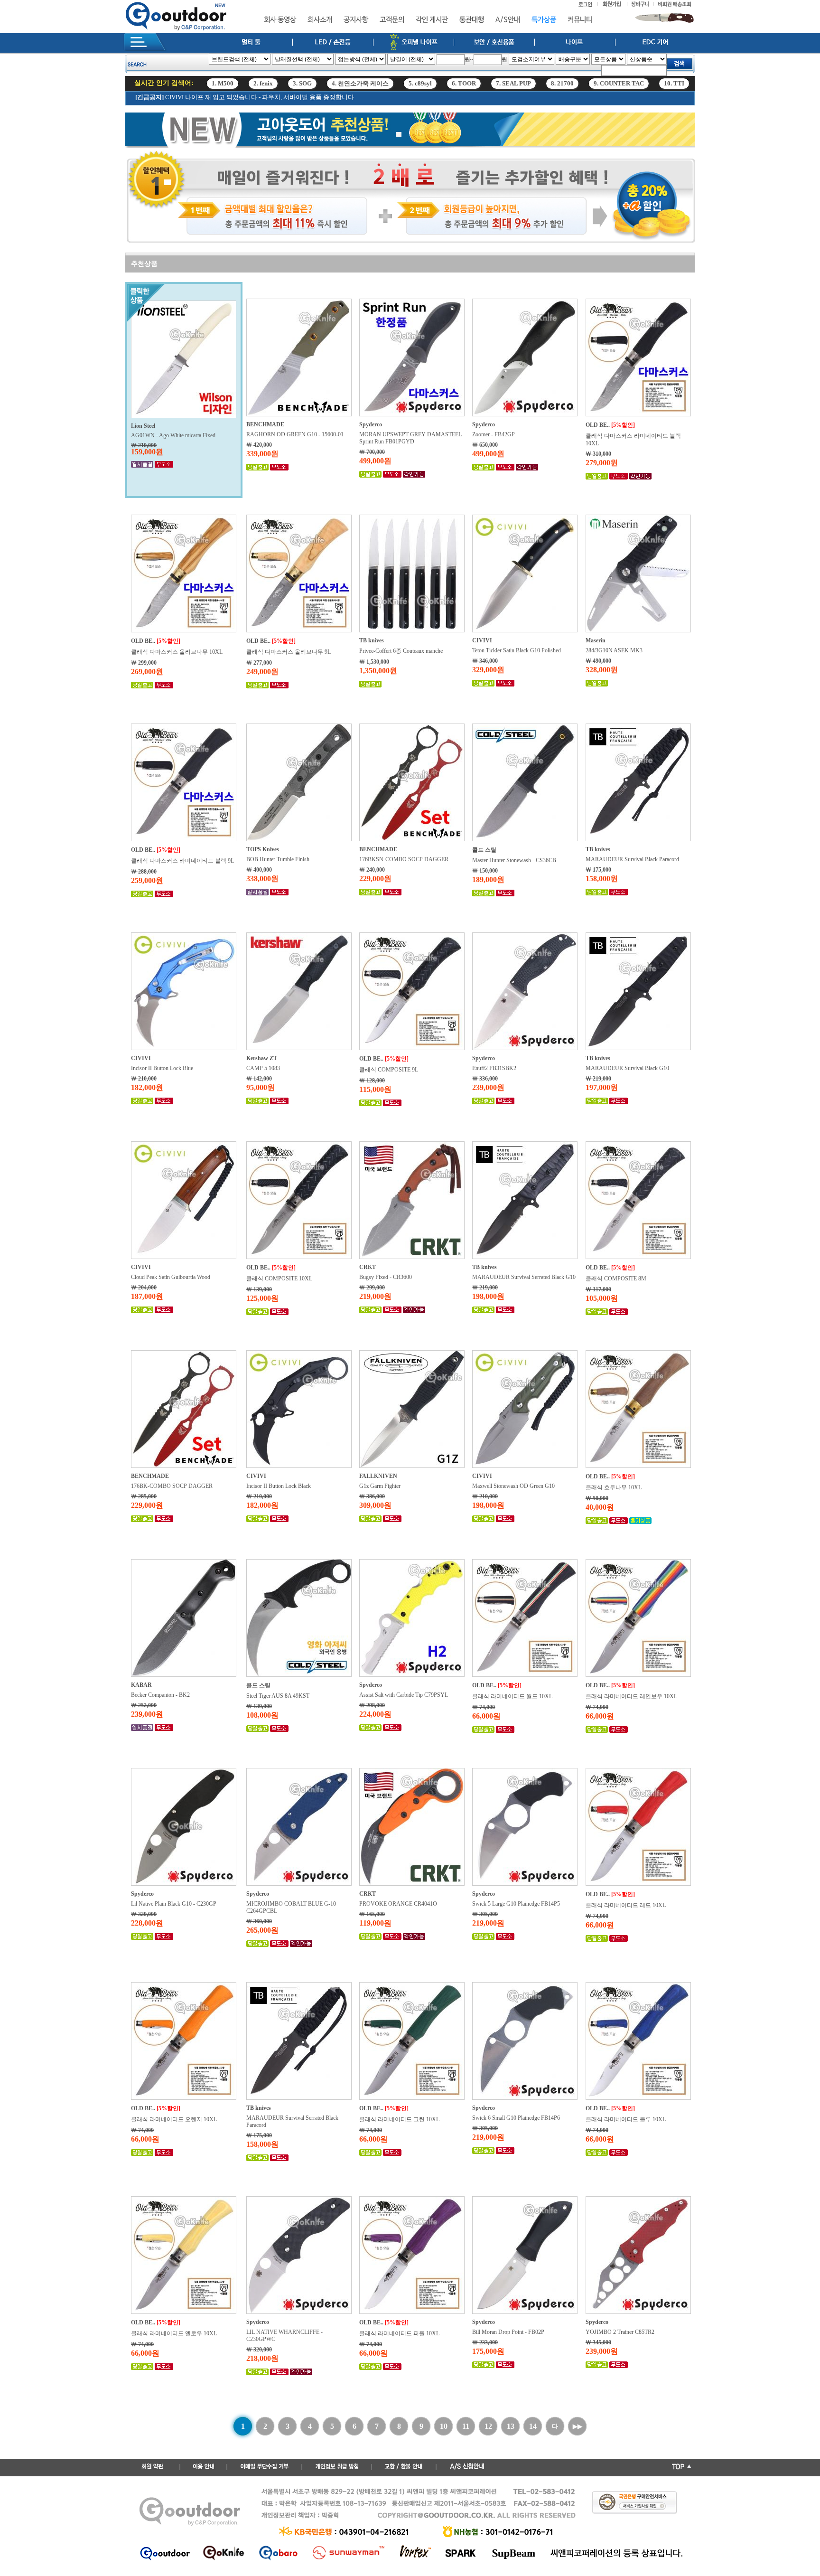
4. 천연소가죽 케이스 (360, 83)
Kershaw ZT (262, 1058)
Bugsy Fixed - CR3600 (386, 1277)
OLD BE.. (598, 425)
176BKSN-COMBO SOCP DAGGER (404, 859)
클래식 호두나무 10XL (614, 1487)
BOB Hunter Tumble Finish (278, 859)
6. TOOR (464, 83)
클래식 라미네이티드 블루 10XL (626, 2119)
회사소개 (320, 20)
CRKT (368, 1267)
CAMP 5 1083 (263, 1068)
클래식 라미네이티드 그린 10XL (399, 2119)
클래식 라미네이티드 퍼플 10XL (399, 2333)
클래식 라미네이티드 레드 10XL (626, 1905)
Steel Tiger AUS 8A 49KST (278, 1696)
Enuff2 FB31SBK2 (494, 1068)
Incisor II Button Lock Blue (162, 1068)
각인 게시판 (432, 20)
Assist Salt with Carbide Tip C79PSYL (404, 1695)
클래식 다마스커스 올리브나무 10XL (177, 652)
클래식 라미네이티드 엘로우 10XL (174, 2333)
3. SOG (302, 83)
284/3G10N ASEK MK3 (614, 650)
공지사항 (356, 20)
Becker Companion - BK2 (160, 1695)
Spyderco (371, 424)
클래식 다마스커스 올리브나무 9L (289, 652)
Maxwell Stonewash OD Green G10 (513, 1486)
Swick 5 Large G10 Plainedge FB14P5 (516, 1904)
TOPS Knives (263, 849)
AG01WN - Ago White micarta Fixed (173, 435)
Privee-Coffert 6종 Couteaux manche (401, 651)
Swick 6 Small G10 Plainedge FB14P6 (516, 2118)
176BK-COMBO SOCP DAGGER (172, 1486)
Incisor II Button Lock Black (279, 1486)
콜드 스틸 (484, 850)
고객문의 (392, 20)
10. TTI (674, 83)
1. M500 (223, 83)
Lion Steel (143, 426)
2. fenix (263, 83)
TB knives (372, 640)
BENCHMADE (265, 424)
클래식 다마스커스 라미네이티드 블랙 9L (182, 861)
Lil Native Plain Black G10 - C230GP (174, 1904)
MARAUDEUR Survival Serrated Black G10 (524, 1277)
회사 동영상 (280, 20)
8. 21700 (562, 83)
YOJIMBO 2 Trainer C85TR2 (620, 2332)
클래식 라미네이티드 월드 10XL (512, 1696)
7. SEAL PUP (513, 83)
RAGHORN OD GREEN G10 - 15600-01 (295, 434)
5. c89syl (420, 83)
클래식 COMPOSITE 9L (389, 1070)
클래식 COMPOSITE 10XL (279, 1279)
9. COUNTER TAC (619, 83)
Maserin (596, 640)
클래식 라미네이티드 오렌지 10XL (174, 2119)
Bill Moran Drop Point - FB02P (508, 2332)
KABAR (141, 1685)
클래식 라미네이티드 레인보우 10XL (631, 1696)
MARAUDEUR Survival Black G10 (627, 1068)
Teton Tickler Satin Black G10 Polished (517, 650)
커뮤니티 (580, 20)
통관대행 (472, 20)
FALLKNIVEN (378, 1476)
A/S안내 (508, 20)
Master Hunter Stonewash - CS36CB (514, 860)
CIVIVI (482, 640)
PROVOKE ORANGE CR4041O (398, 1904)
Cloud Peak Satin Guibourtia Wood (171, 1277)
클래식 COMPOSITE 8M (616, 1279)
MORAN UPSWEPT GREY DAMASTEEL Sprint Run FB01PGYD (410, 438)
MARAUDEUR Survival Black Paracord (632, 859)
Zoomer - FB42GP (494, 434)
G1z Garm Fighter (380, 1486)
